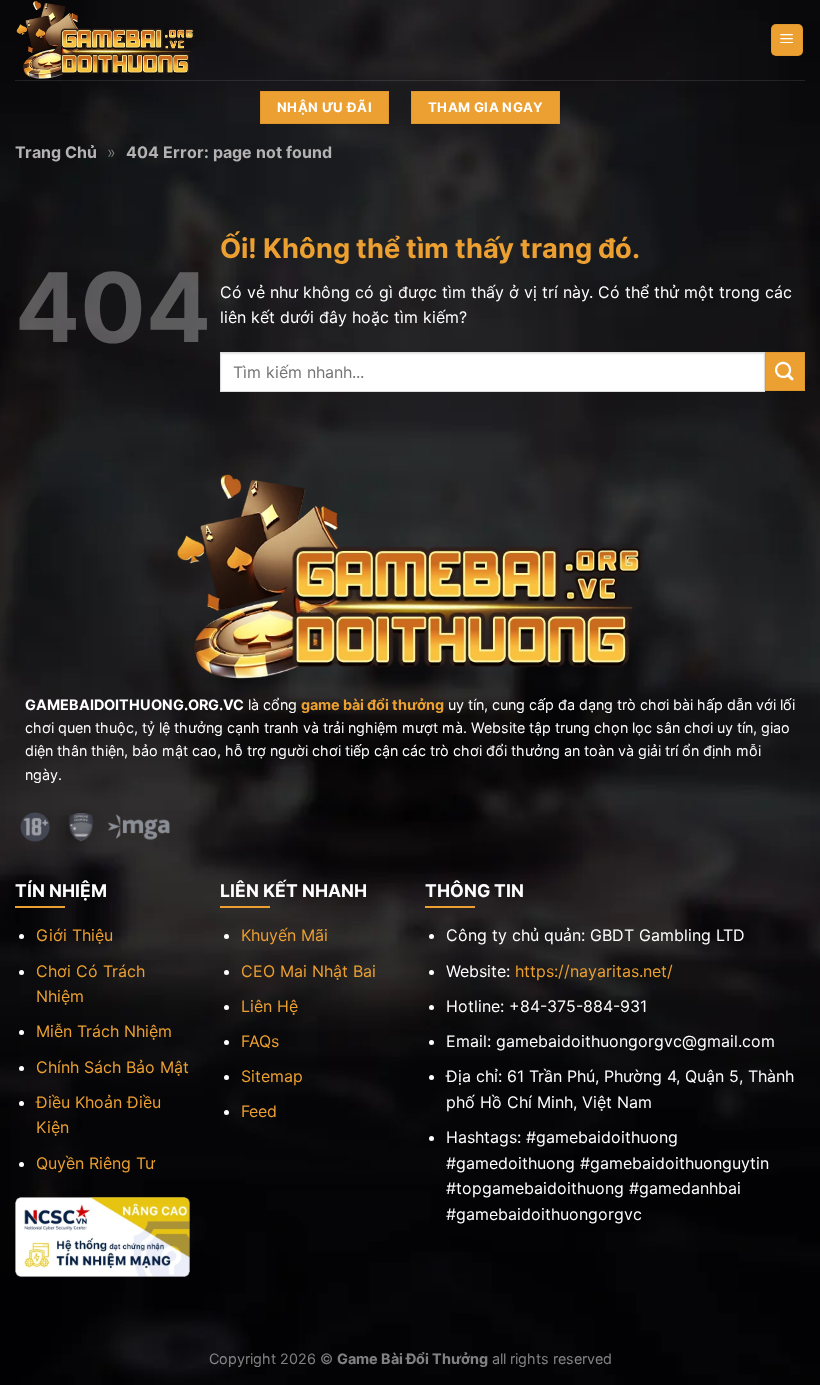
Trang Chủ (56, 152)
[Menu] (787, 40)
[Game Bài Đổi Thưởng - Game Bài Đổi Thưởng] (115, 40)
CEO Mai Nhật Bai (308, 971)
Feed (259, 1111)
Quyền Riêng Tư (95, 1163)
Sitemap (272, 1076)
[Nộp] (785, 371)
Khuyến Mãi (284, 935)
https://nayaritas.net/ (594, 971)
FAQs (260, 1041)
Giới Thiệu (74, 935)
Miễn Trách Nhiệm (104, 1031)
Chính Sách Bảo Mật (112, 1067)
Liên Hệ (269, 1006)
